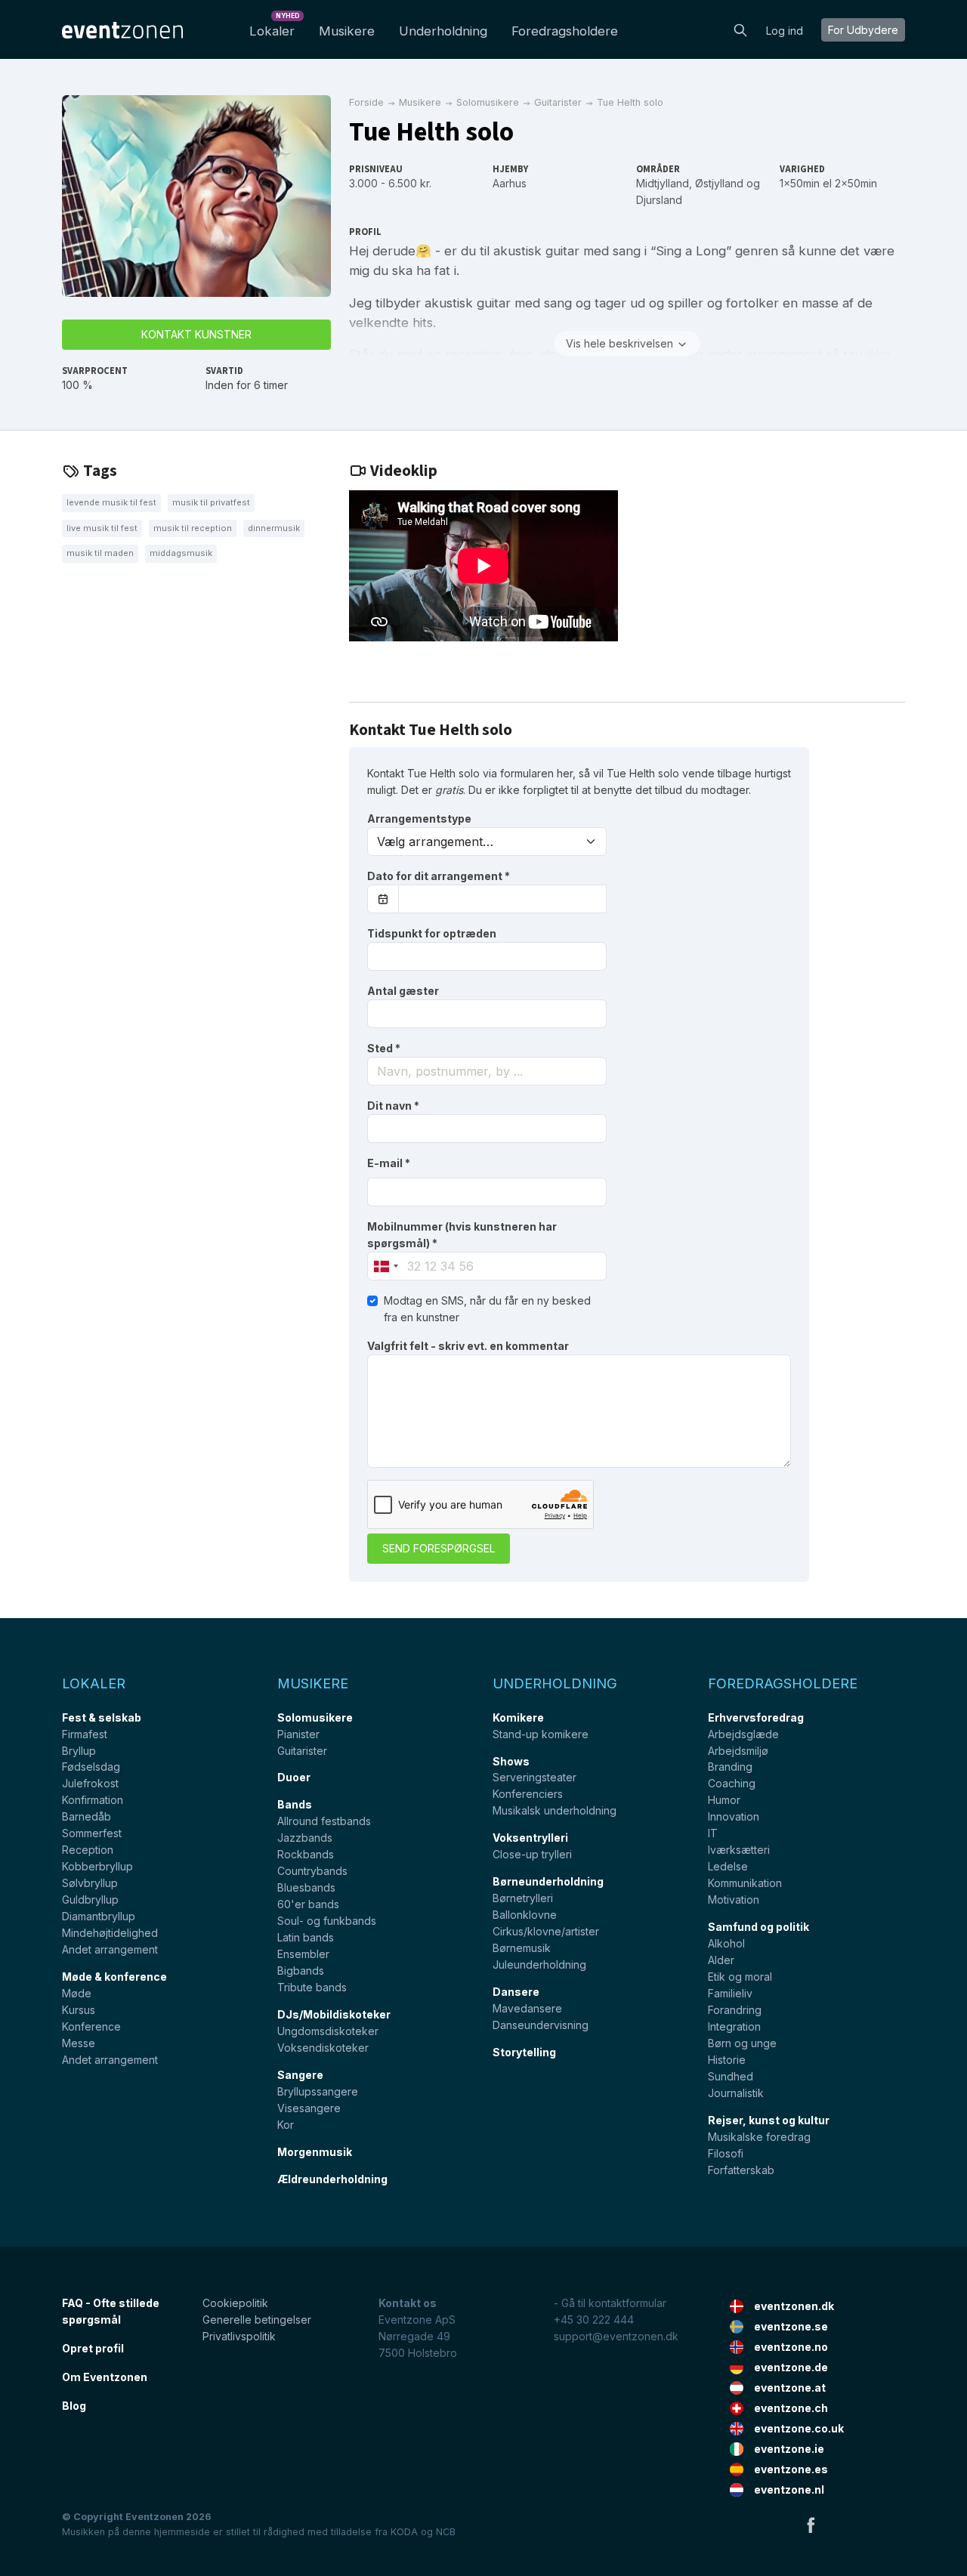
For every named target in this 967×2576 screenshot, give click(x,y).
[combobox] (487, 1071)
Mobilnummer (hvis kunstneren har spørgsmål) (462, 1235)
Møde (77, 1993)
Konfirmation (93, 1800)
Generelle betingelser (257, 2320)
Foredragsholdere (565, 31)
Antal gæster (403, 991)
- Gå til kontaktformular (610, 2303)
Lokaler (275, 27)
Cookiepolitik (235, 2303)
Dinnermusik (274, 528)
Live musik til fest (102, 528)
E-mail (389, 1163)
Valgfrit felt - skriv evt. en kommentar (468, 1346)
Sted (384, 1048)
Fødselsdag (91, 1767)
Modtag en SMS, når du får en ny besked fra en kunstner (487, 1309)
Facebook (811, 2525)
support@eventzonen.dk (616, 2336)
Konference (91, 2026)
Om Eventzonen (105, 2377)
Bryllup (79, 1751)
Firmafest (85, 1734)
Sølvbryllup (90, 1883)
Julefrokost (90, 1783)
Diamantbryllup (99, 1916)
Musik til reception (193, 528)
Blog (74, 2406)
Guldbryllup (90, 1900)
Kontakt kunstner (196, 334)
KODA (404, 2532)
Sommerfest (92, 1833)
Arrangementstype (419, 819)
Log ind (785, 31)
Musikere (347, 31)
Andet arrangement (110, 1949)
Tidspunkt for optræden (432, 933)
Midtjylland (663, 183)
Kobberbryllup (97, 1866)
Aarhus (510, 183)
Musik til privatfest (211, 502)
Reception (88, 1850)
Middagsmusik (181, 553)
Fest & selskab (102, 1717)
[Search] (740, 29)
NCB (446, 2532)
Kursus (79, 2010)
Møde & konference (114, 1977)
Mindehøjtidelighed (110, 1933)
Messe (79, 2043)
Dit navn (393, 1106)
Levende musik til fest (111, 502)
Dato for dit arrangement (439, 876)
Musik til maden (100, 553)
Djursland (659, 200)
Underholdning (443, 31)
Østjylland (719, 183)
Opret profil (93, 2348)
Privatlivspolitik (239, 2336)
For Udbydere (863, 30)
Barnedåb (87, 1816)
